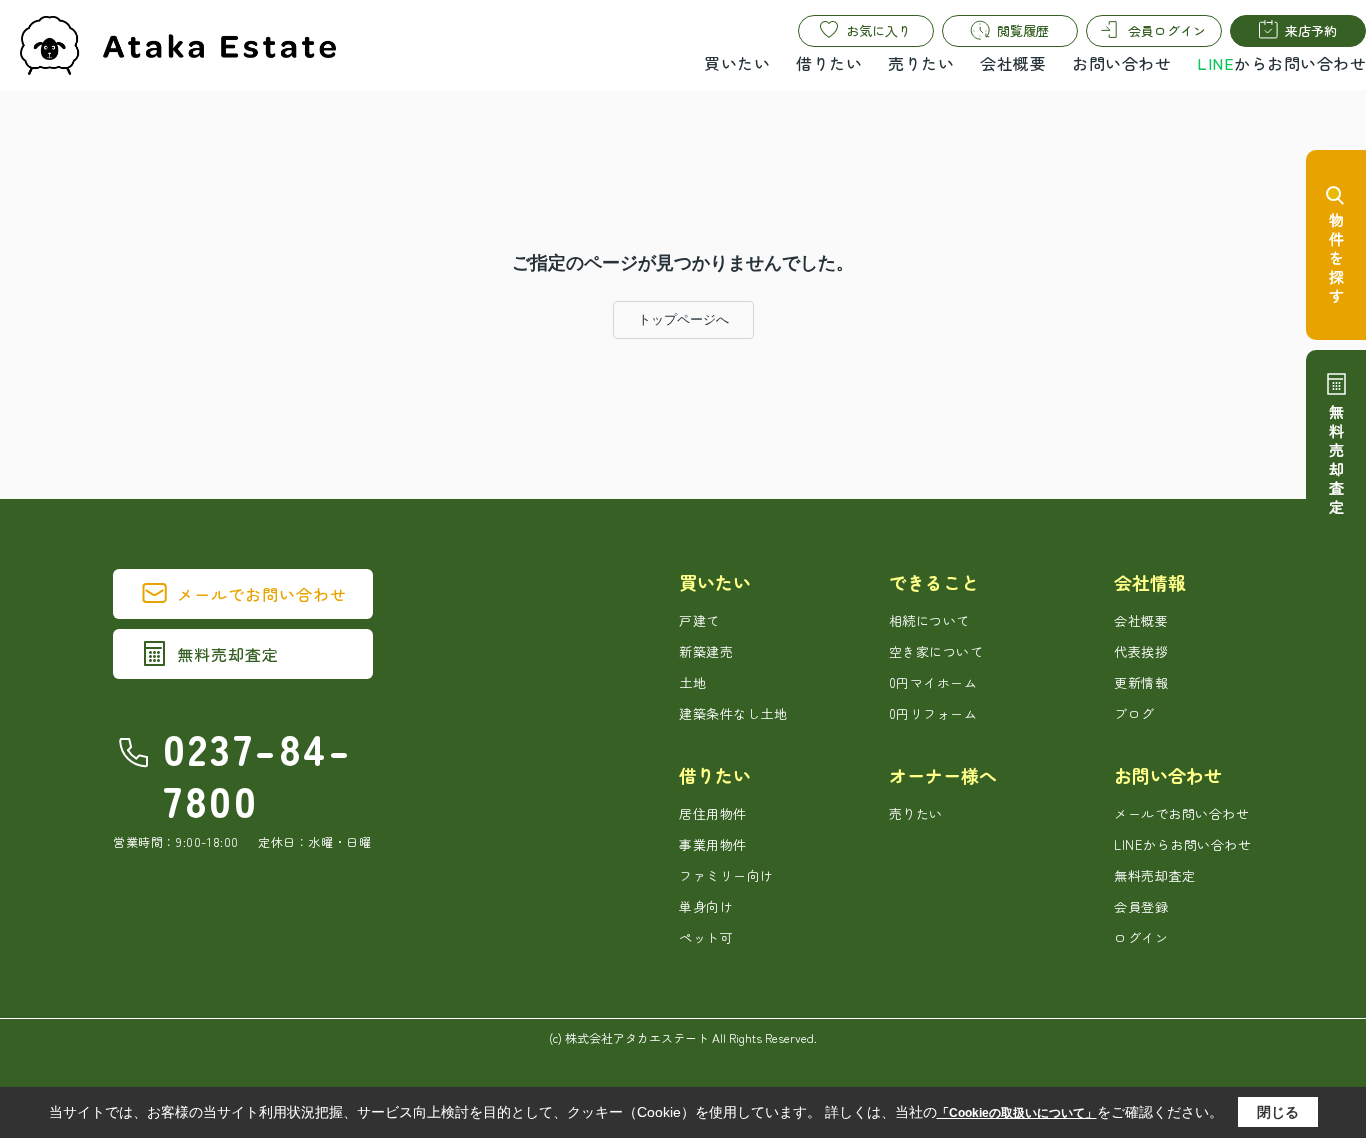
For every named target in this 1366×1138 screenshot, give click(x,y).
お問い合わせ (1121, 63)
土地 (692, 682)
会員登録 (1141, 906)
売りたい (921, 63)
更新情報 (1141, 682)
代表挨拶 (1141, 651)
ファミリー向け (726, 875)
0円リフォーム (933, 713)
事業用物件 (713, 844)
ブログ (1134, 713)
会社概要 (1013, 63)
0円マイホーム (933, 682)
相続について (929, 620)
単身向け (706, 906)
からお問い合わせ (1281, 63)
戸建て (699, 620)
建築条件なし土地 (733, 713)
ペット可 (706, 937)
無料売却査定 (228, 654)
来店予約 (1311, 30)
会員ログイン (1167, 30)
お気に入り (878, 30)
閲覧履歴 (1023, 30)
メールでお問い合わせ (262, 594)
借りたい (829, 63)
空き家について (936, 651)
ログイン (1141, 937)
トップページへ (683, 319)
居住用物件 (713, 813)
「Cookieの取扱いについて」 (1017, 1113)
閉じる (1278, 1112)
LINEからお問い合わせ (1182, 844)
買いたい (737, 63)
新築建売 (706, 651)
